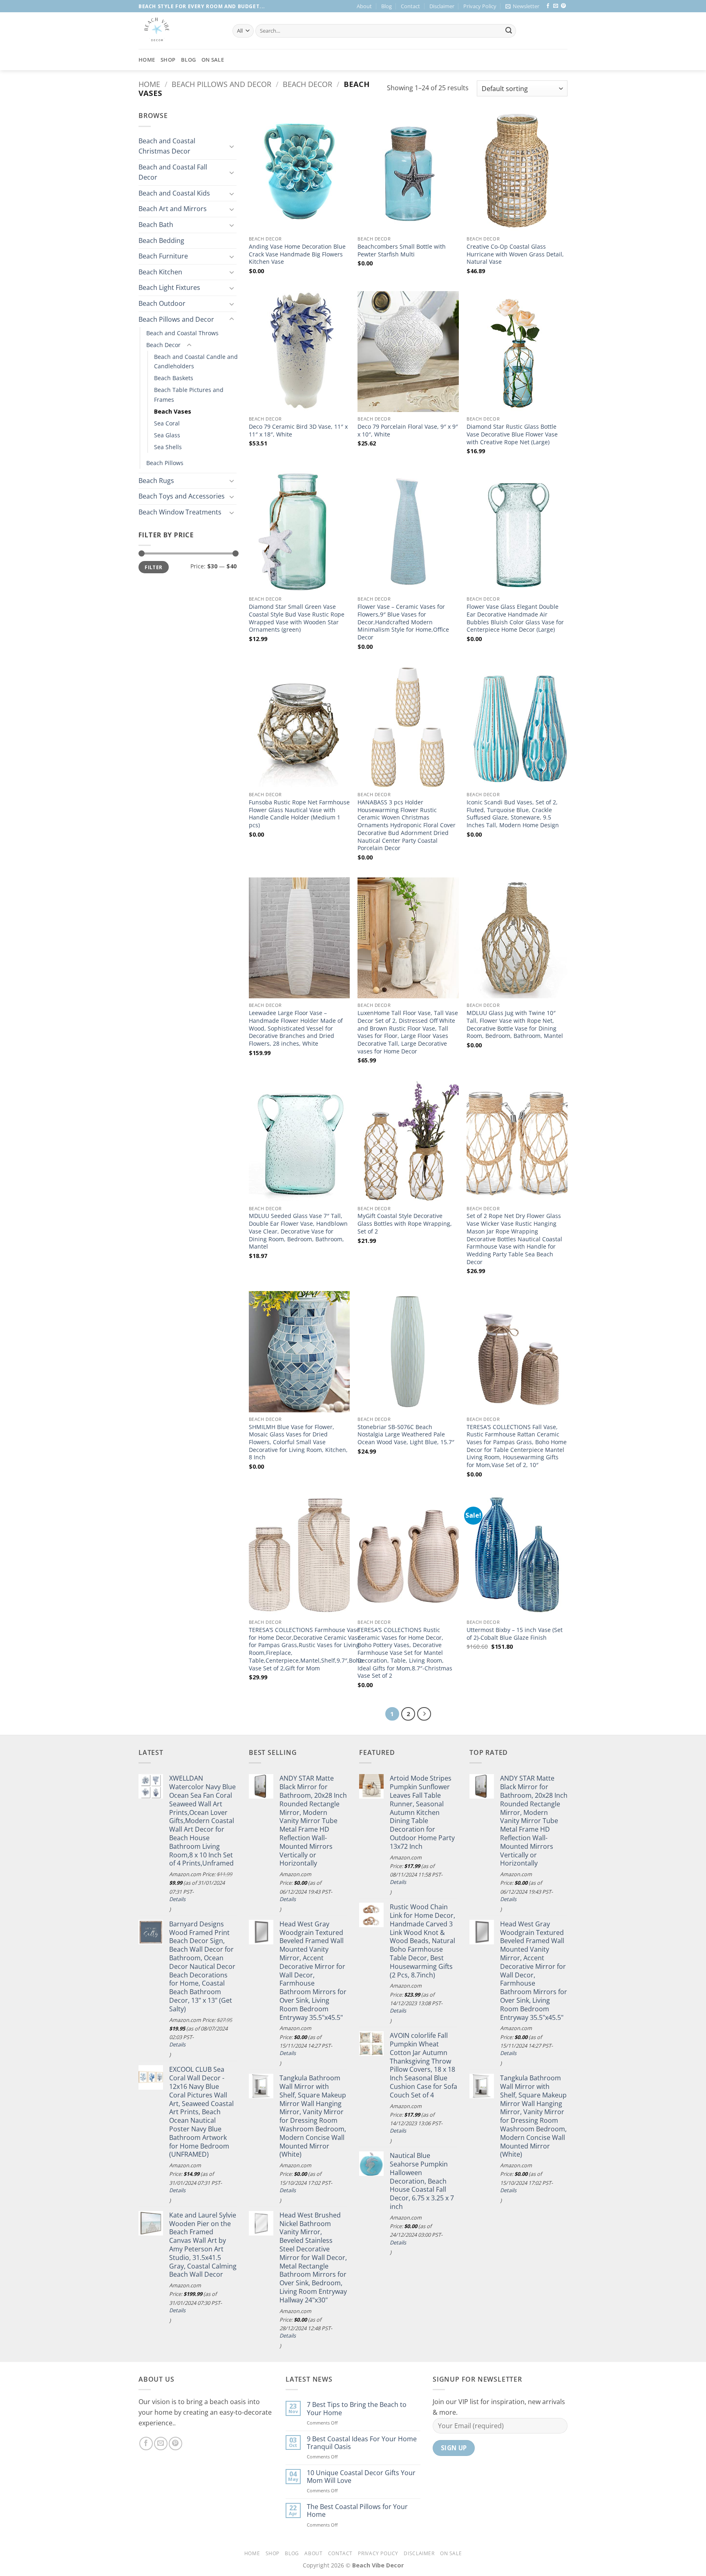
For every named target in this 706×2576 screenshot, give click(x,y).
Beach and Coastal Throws (182, 333)
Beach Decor (307, 84)
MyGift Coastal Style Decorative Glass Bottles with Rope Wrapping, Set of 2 (405, 1223)
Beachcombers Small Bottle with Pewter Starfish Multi (402, 250)
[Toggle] (232, 146)
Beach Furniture (163, 256)
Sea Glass (167, 435)
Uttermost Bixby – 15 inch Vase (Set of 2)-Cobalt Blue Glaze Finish (515, 1634)
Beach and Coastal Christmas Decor (167, 146)
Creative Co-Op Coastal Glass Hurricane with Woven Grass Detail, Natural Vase (515, 254)
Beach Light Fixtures (169, 287)
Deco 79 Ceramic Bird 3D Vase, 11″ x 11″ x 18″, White (298, 431)
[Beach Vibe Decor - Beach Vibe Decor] (179, 31)
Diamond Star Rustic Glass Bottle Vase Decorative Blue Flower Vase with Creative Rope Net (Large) (512, 434)
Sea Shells (168, 447)
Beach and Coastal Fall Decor (173, 172)
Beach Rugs (156, 481)
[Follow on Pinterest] (563, 6)
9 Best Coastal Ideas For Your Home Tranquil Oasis (362, 2443)
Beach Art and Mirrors (173, 209)
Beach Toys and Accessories (182, 496)
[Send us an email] (556, 6)
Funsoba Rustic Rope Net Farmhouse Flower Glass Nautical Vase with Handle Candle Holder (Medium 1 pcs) (299, 814)
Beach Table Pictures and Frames (189, 394)
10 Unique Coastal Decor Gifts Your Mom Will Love (361, 2477)
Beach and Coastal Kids (174, 193)
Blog (387, 6)
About (364, 6)
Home (147, 60)
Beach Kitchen (160, 272)
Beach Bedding (161, 240)
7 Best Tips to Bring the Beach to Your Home (357, 2409)
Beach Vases (173, 411)
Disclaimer (442, 6)
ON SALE (213, 60)
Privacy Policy (480, 6)
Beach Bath (156, 225)
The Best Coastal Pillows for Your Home (357, 2511)
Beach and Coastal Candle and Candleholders (196, 361)
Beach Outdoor (162, 303)
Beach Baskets (174, 378)
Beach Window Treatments (180, 512)
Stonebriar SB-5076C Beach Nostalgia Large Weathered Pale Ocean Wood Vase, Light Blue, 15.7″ (406, 1435)
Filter (153, 567)
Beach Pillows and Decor (221, 84)
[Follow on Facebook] (548, 6)
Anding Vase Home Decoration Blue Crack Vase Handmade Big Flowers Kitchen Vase (297, 254)
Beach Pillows (165, 463)
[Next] (424, 1714)
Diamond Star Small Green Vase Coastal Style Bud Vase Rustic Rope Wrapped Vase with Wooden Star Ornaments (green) (297, 618)
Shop (168, 60)
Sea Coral (167, 423)
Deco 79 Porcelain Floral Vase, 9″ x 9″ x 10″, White (408, 431)
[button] (522, 6)
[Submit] (509, 31)
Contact (410, 6)
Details (177, 1899)
